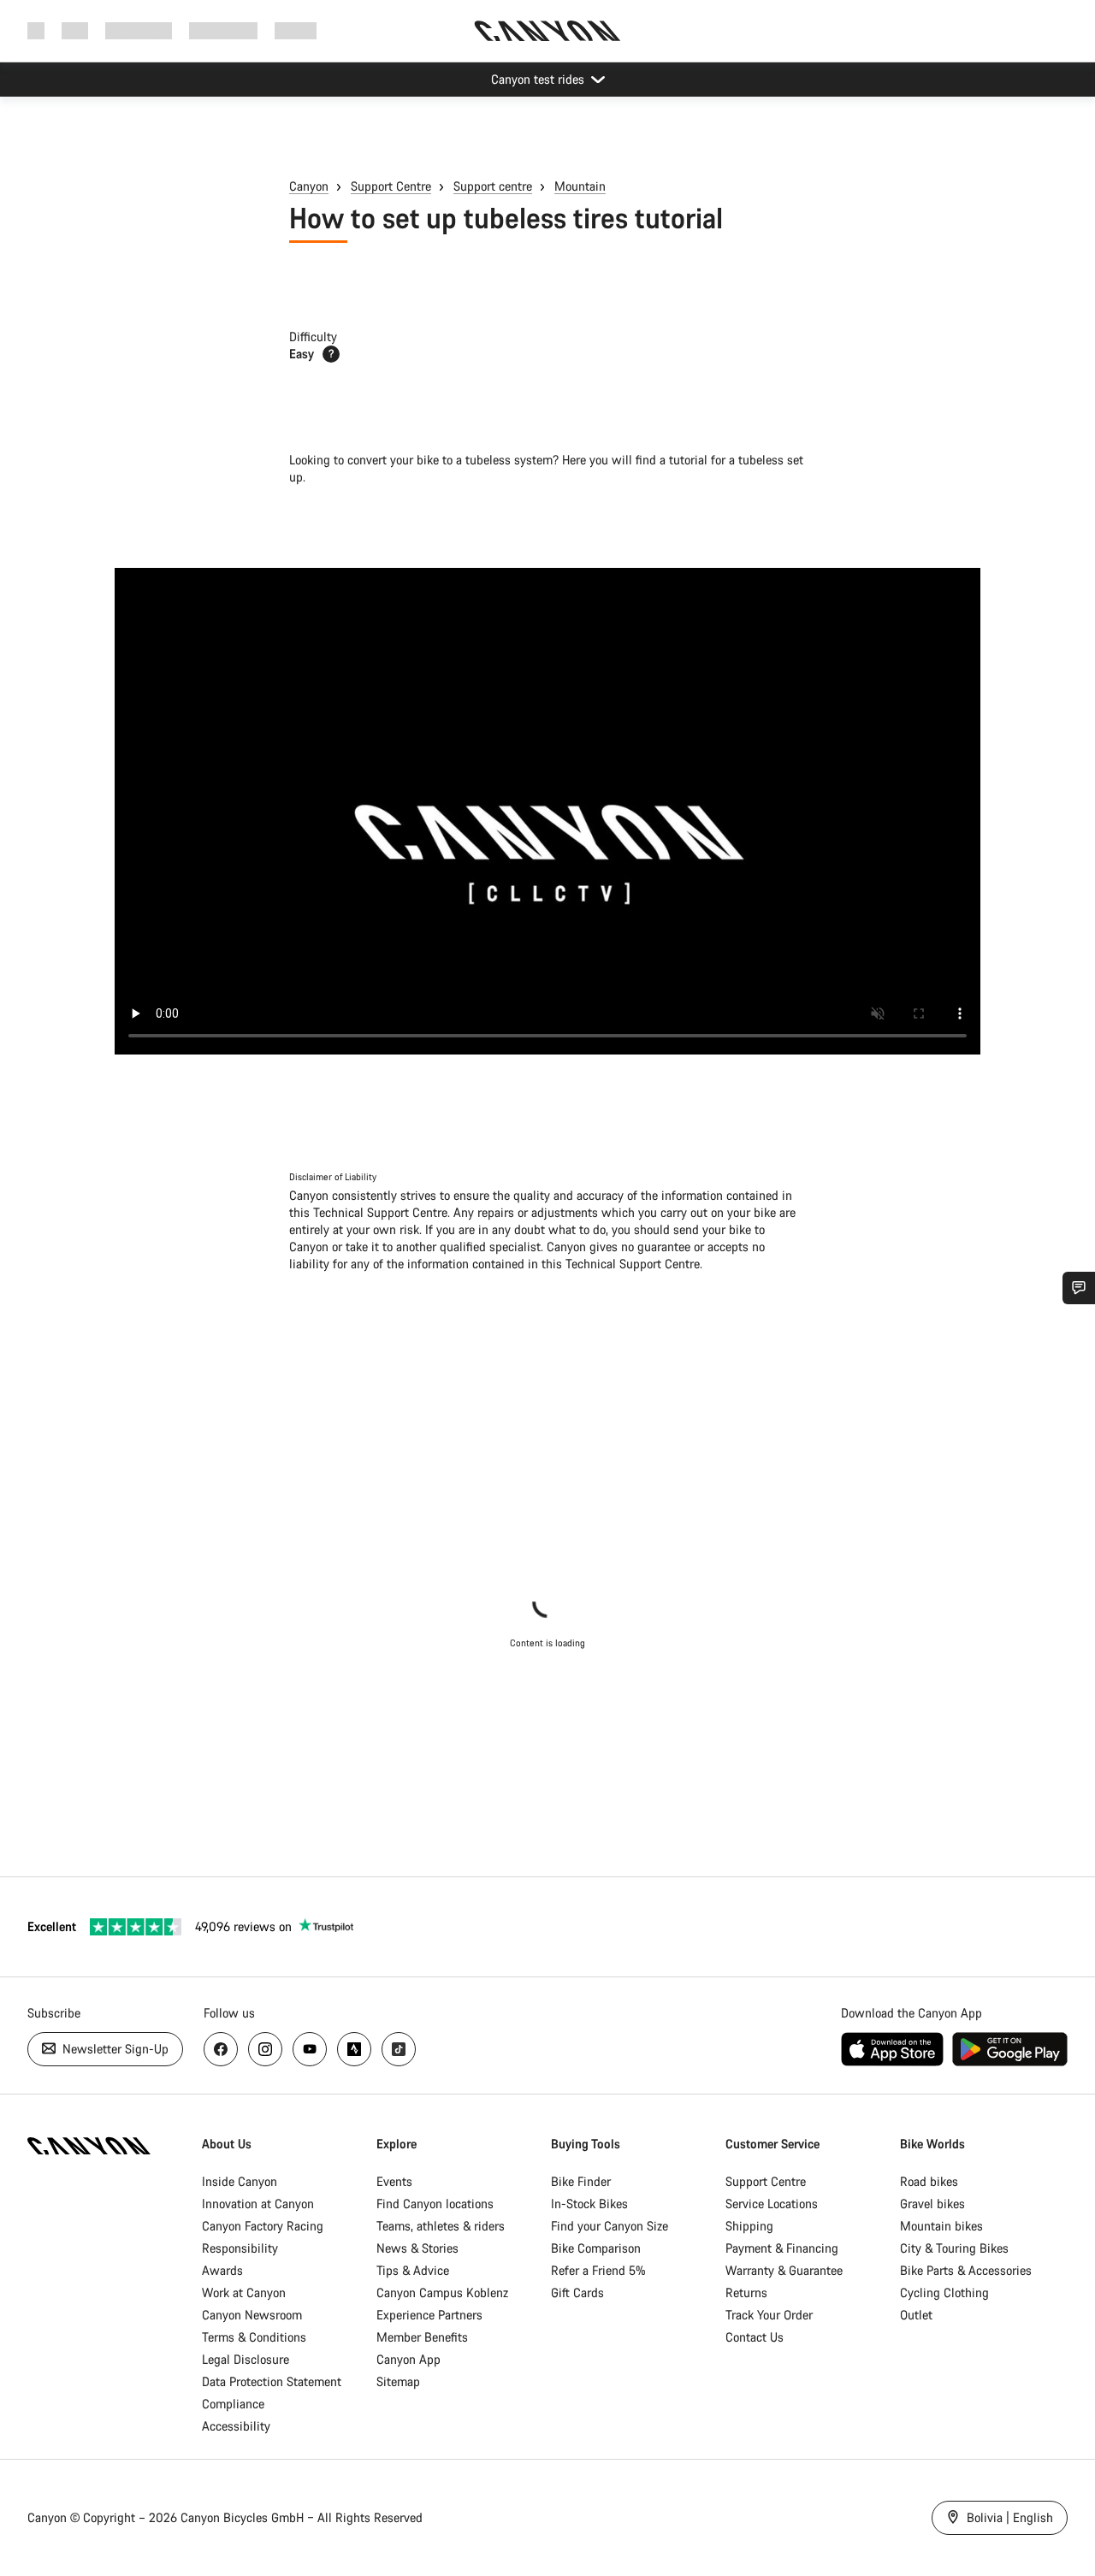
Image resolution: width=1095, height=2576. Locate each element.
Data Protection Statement (272, 2381)
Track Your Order (769, 2315)
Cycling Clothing (944, 2292)
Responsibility (240, 2248)
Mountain (580, 186)
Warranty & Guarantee (784, 2270)
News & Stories (417, 2248)
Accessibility (236, 2426)
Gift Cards (577, 2292)
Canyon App (408, 2359)
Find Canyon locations (435, 2204)
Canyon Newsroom (252, 2315)
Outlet (916, 2315)
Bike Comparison (596, 2248)
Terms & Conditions (254, 2337)
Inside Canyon (240, 2181)
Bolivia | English (1008, 2517)
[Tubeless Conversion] (547, 811)
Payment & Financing (782, 2248)
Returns (746, 2292)
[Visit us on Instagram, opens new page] (265, 2049)
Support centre (493, 186)
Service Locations (772, 2204)
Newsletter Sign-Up (114, 2049)
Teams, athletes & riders (441, 2226)
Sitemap (398, 2381)
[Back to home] (547, 31)
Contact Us (755, 2337)
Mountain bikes (941, 2226)
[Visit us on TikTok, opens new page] (399, 2049)
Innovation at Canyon (258, 2204)
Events (394, 2181)
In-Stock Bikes (589, 2204)
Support (296, 30)
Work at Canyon (244, 2292)
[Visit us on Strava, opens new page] (354, 2049)
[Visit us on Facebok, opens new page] (221, 2049)
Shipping (749, 2226)
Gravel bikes (932, 2204)
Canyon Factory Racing (263, 2226)
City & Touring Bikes (954, 2248)
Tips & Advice (413, 2270)
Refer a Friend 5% (598, 2270)
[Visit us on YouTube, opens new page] (310, 2049)
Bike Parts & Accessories (966, 2270)
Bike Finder (581, 2181)
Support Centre (391, 186)
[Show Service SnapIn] (1079, 1288)
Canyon (309, 186)
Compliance (233, 2404)
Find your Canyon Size (610, 2226)
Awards (222, 2270)
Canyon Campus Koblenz (442, 2292)
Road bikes (929, 2181)
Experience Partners (429, 2315)
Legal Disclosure (246, 2359)
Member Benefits (422, 2337)
